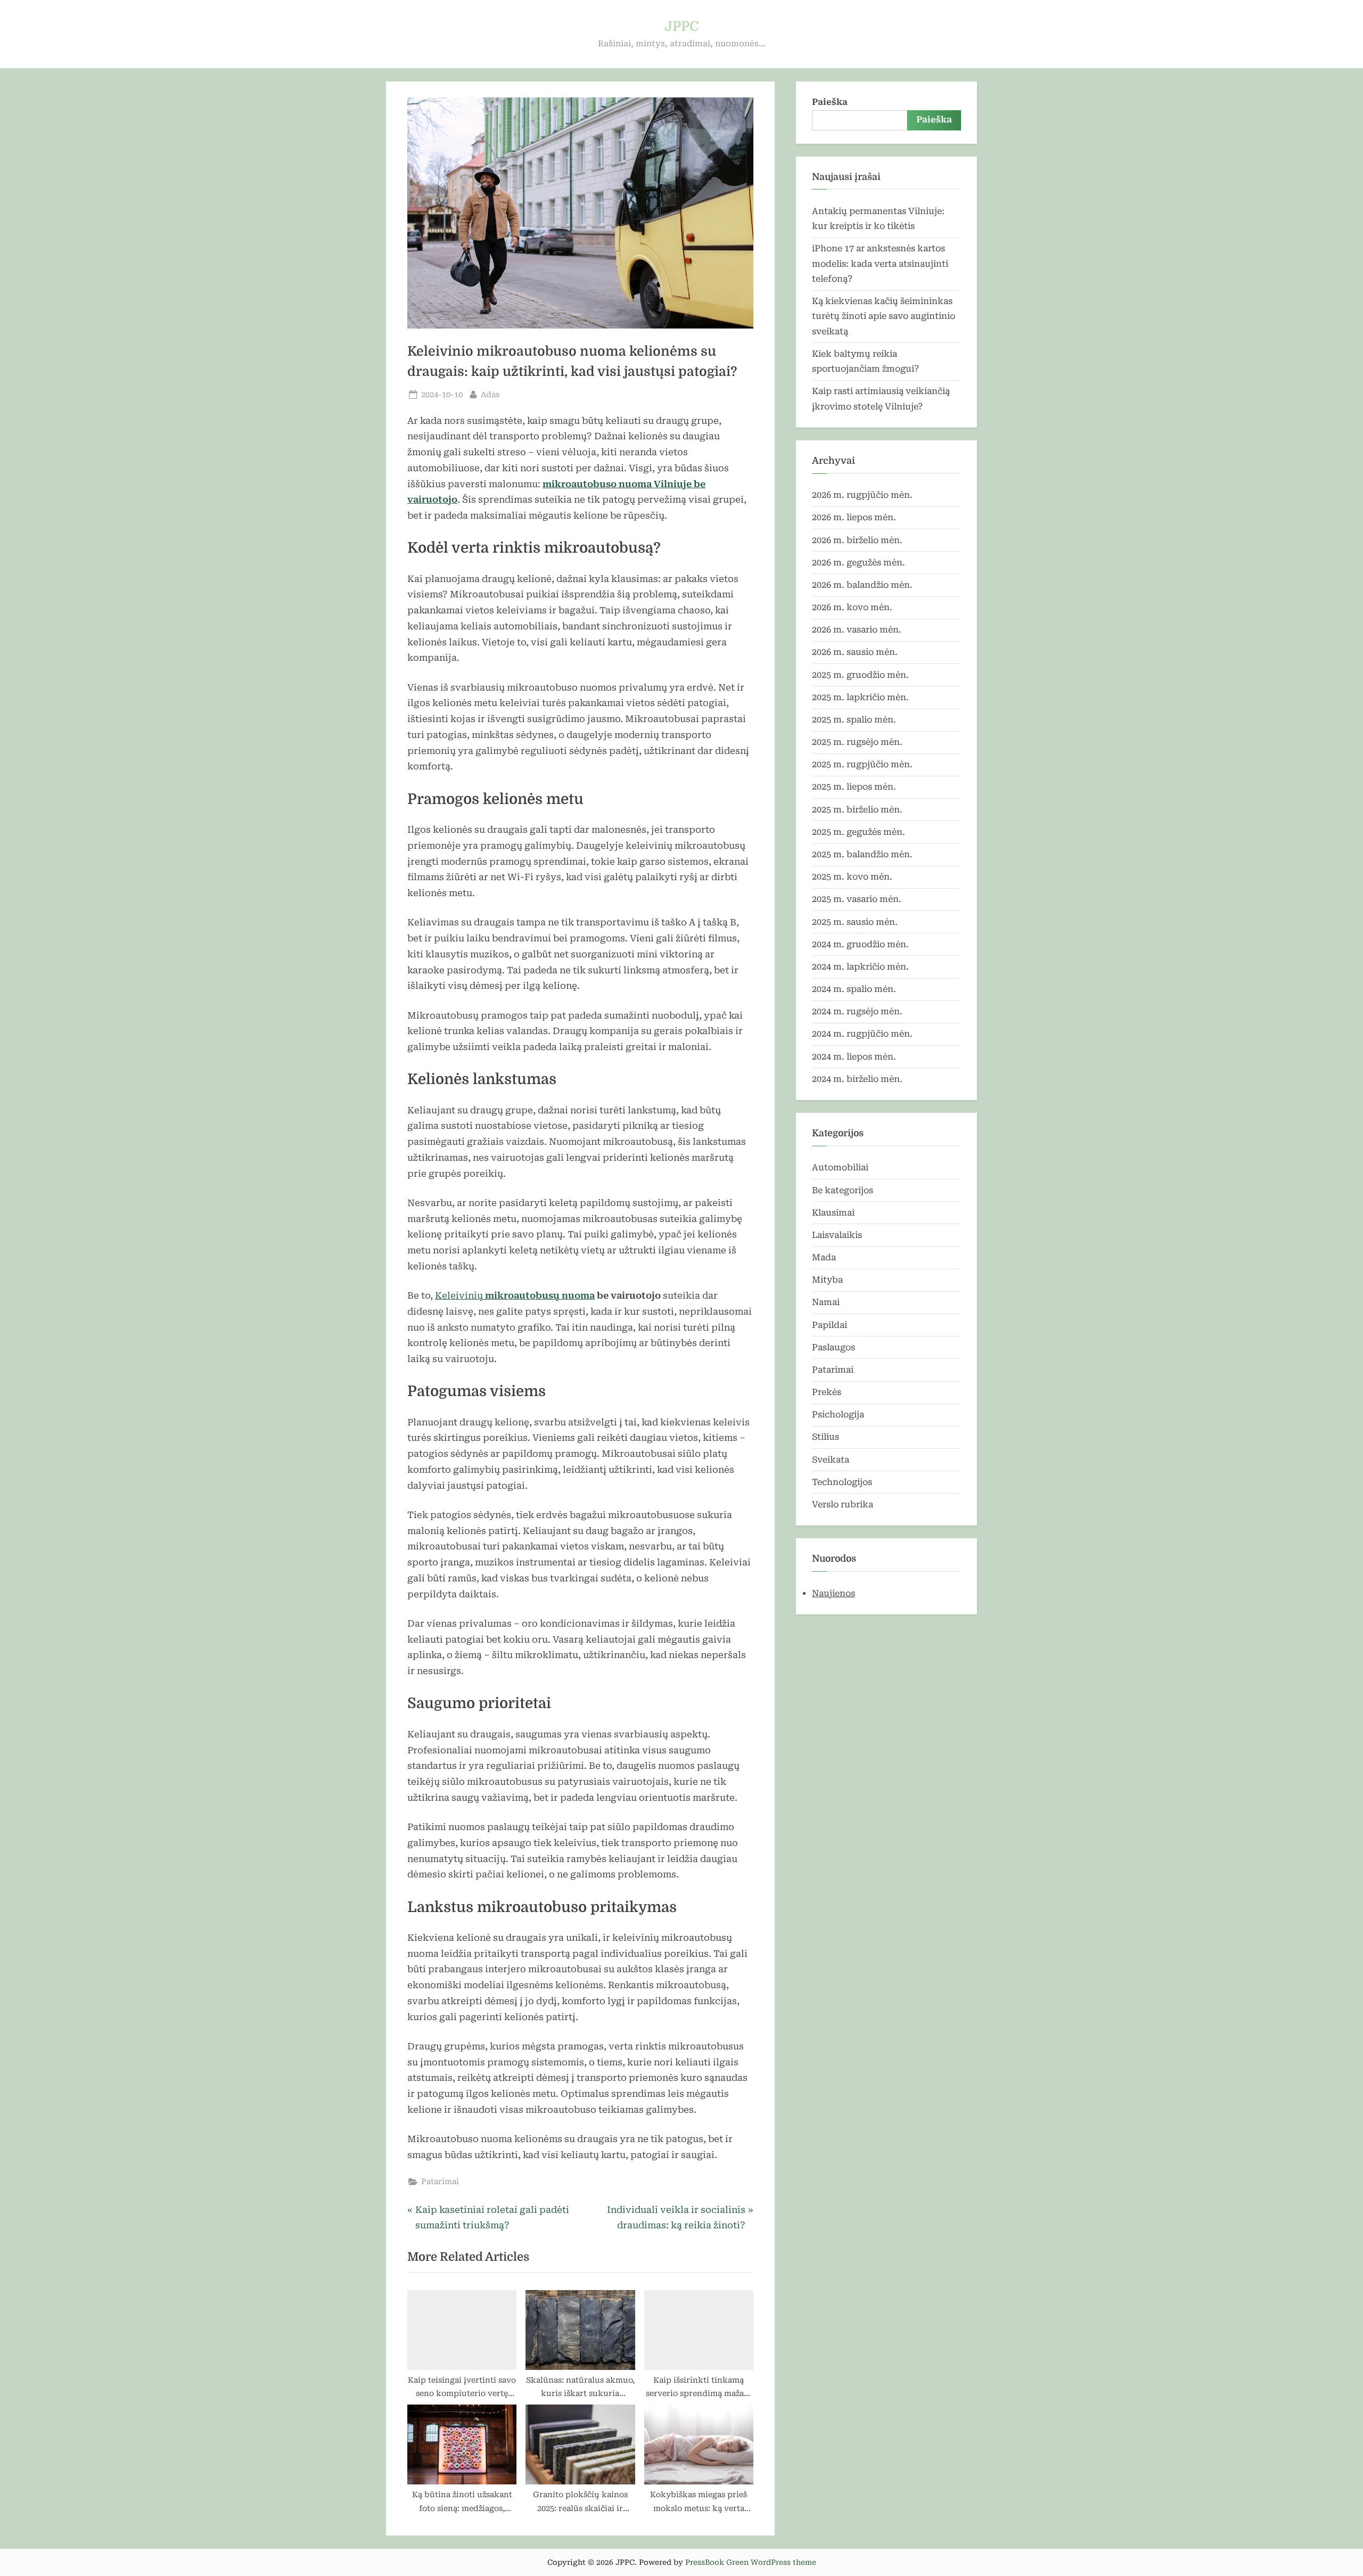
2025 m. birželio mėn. (857, 810)
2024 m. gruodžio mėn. (860, 944)
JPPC (682, 26)
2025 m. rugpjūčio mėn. (862, 764)
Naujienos (834, 1593)
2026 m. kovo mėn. (852, 607)
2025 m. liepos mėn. (854, 787)
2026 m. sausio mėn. (855, 652)
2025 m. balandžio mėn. (862, 854)
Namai (826, 1302)
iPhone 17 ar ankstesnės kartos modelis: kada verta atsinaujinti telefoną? (880, 264)
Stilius (826, 1437)
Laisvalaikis (837, 1235)
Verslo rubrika (843, 1504)
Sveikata (831, 1460)
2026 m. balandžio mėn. (862, 585)
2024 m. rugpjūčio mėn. (862, 1034)
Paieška (830, 102)
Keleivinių (515, 1295)
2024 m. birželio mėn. (857, 1079)
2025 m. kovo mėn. (852, 877)
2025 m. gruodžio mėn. (860, 675)
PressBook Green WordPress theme (751, 2562)
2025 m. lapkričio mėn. (860, 697)
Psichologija (838, 1414)
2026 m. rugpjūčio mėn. (862, 495)
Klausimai (833, 1213)
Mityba (827, 1280)
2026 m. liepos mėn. (854, 517)
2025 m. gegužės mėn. (859, 832)
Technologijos (842, 1482)
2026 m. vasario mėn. (857, 630)
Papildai (830, 1325)
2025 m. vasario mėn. (857, 899)
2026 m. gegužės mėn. (859, 563)
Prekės (827, 1392)
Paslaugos (834, 1347)
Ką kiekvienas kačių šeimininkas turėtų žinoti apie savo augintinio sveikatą (884, 316)
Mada (824, 1257)
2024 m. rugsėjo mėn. (857, 1011)
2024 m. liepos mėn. (854, 1057)
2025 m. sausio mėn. (855, 922)
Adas (490, 395)
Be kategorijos (843, 1190)
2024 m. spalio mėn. (854, 989)
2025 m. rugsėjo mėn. (857, 742)
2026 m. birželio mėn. (857, 540)
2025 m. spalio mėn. (854, 720)
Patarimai (440, 2182)
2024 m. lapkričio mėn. (860, 967)
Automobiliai (840, 1167)
